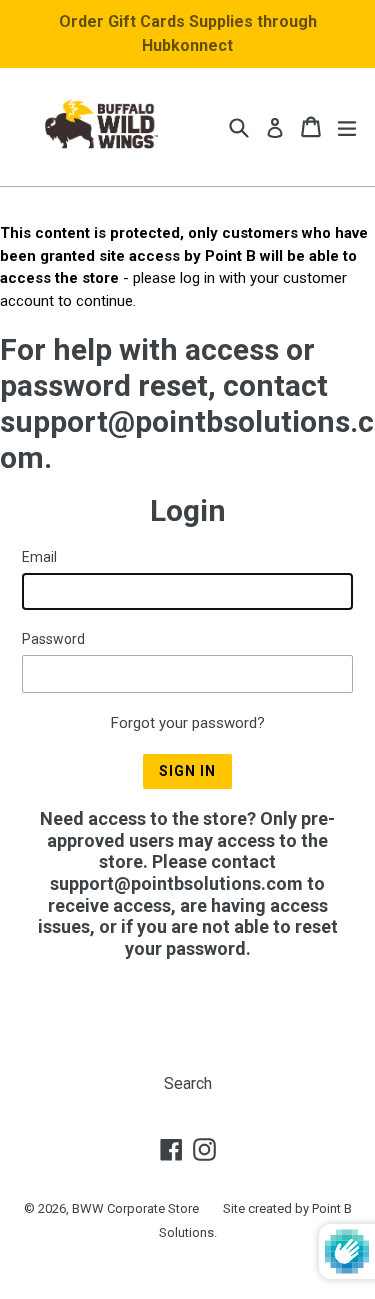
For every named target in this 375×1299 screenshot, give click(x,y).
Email (39, 557)
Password (53, 639)
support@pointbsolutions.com (176, 883)
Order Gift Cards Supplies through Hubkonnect (188, 33)
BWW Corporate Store (135, 1208)
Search (188, 1083)
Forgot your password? (188, 723)
